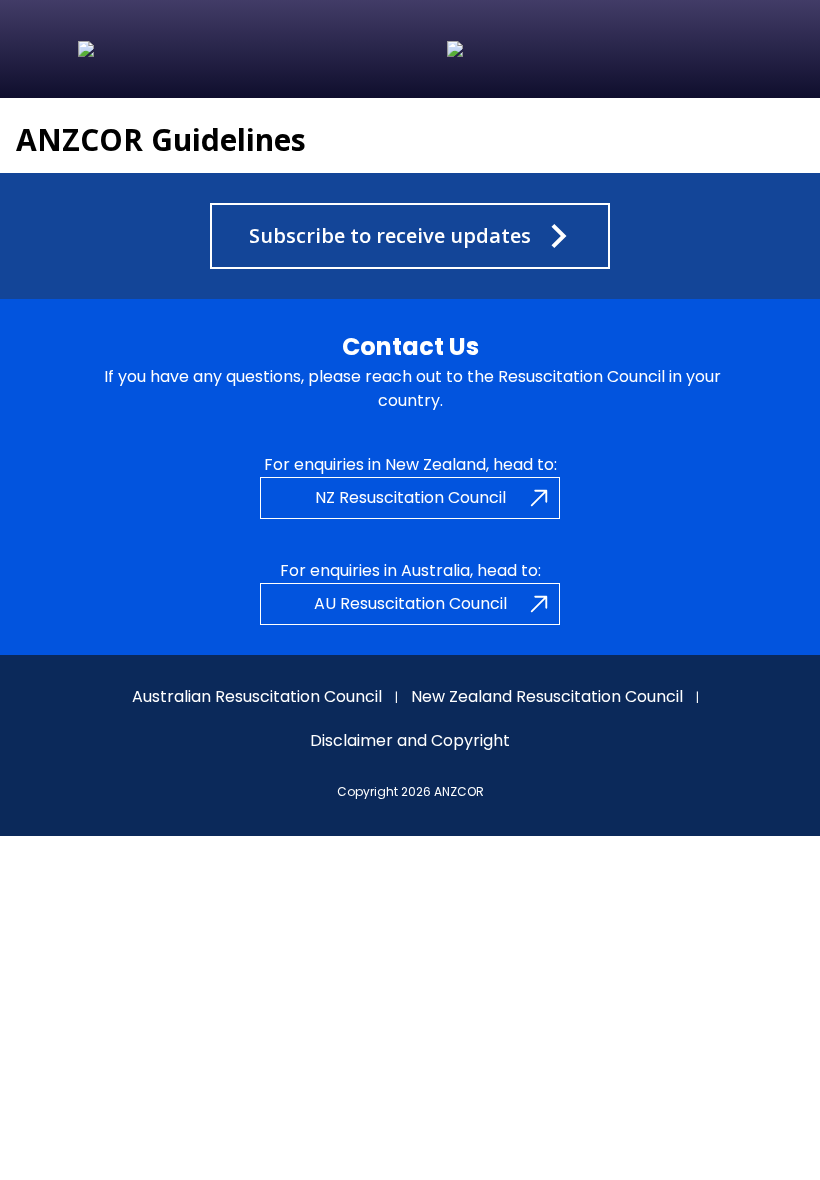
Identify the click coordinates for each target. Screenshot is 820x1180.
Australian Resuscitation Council (257, 696)
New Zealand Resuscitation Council (547, 696)
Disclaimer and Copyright (410, 740)
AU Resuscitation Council (410, 603)
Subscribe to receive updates (390, 235)
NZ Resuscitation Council (410, 497)
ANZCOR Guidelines (161, 139)
